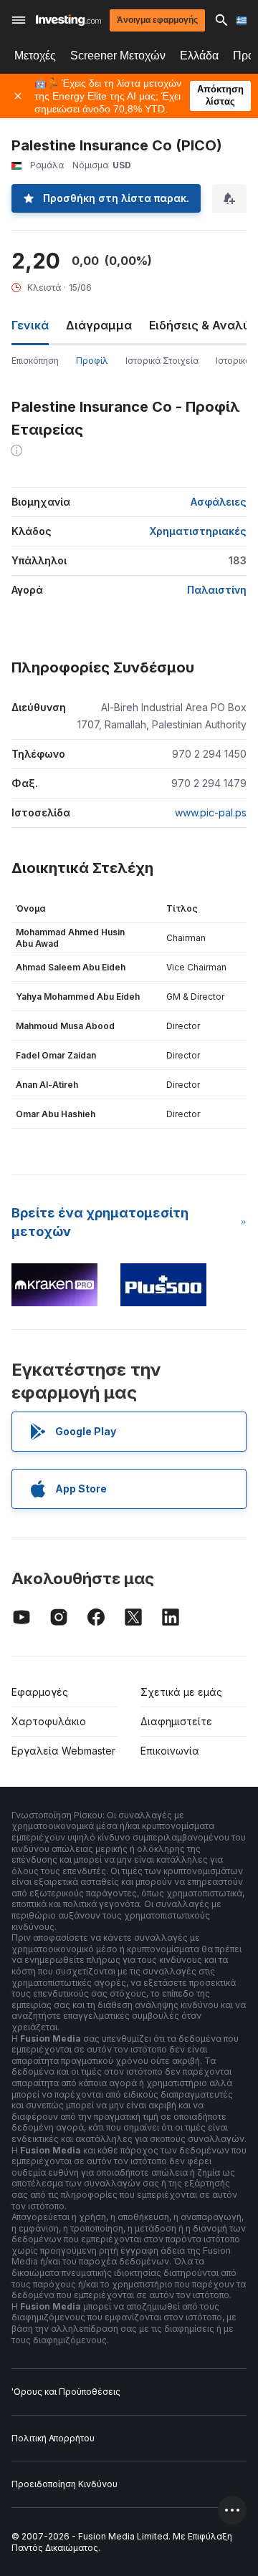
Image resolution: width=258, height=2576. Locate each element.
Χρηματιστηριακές (198, 531)
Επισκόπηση (35, 361)
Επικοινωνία (170, 1751)
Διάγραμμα (99, 325)
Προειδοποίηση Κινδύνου (64, 2484)
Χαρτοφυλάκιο (49, 1721)
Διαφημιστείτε (176, 1721)
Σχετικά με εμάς (181, 1692)
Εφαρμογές (40, 1692)
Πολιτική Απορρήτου (53, 2438)
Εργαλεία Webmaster (63, 1751)
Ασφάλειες (219, 502)
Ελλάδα (199, 56)
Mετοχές (35, 56)
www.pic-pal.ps (211, 812)
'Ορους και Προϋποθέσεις (66, 2392)
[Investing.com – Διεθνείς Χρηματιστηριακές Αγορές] (68, 20)
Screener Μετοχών (118, 56)
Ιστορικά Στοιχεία (162, 361)
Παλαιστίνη (217, 590)
